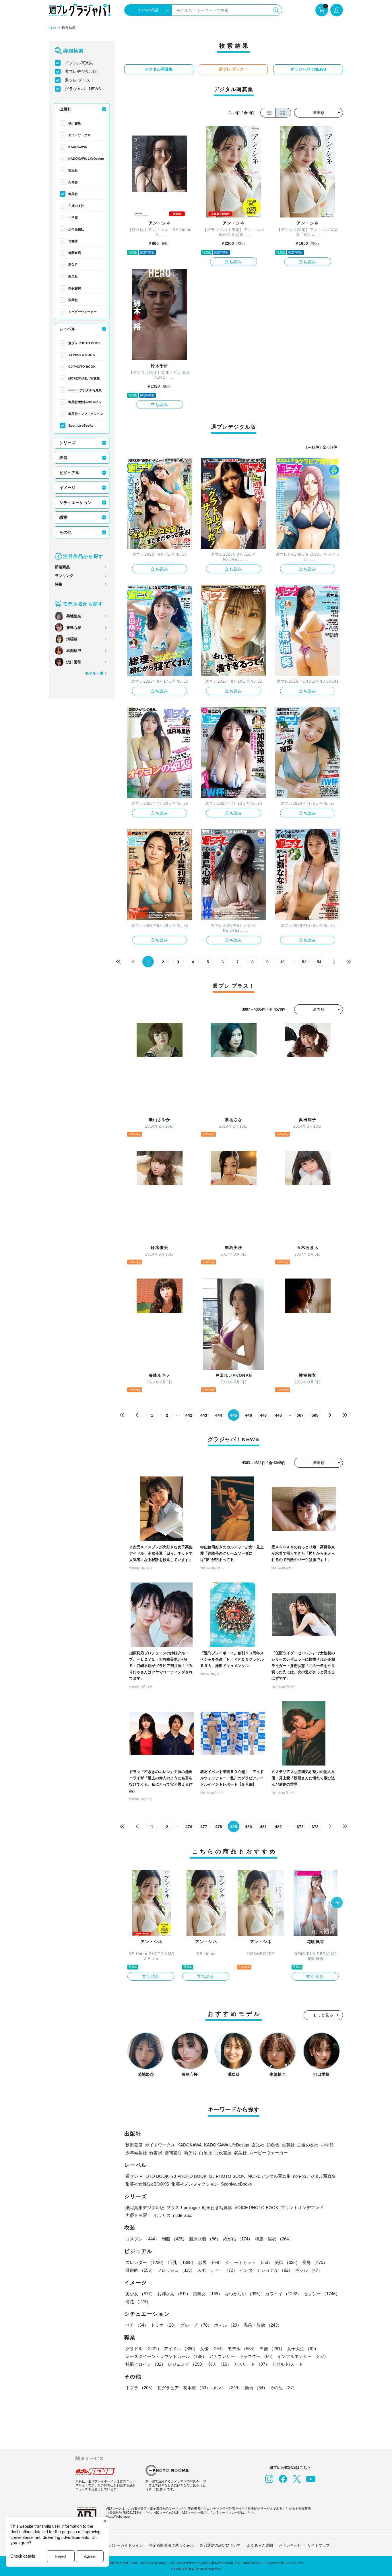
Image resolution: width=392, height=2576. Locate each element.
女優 (213, 2349)
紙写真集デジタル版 (145, 2208)
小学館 (73, 217)
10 (282, 962)
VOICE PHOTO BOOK (256, 2208)
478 (219, 1827)
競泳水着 (205, 2239)
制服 (174, 2239)
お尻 (211, 2262)
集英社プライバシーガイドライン (115, 2545)
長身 (315, 2262)
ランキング (64, 576)
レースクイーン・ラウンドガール (166, 2356)
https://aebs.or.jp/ (118, 2517)
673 (315, 1827)
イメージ (67, 488)
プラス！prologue (183, 2208)
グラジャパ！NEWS (83, 89)
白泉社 (73, 276)
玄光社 (73, 170)
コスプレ (142, 2239)
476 (189, 1827)
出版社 (65, 109)
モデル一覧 (94, 673)
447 (263, 1415)
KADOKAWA (78, 147)
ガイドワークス (79, 135)
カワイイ (283, 2294)
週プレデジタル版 (81, 72)
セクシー (322, 2294)
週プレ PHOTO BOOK (85, 343)
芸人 (220, 2364)
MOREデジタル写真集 (84, 378)
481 (263, 1827)
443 (204, 1415)
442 (189, 1415)
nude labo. (183, 2215)
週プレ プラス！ (79, 80)
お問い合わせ (290, 2545)
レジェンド (187, 2364)
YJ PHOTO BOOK (82, 355)
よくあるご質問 (260, 2545)
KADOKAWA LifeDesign (86, 159)
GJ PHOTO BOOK (82, 367)
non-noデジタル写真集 (85, 390)
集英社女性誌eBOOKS (85, 402)
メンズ (227, 2388)
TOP (53, 28)
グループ (196, 2325)
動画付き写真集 (217, 2208)
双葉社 (73, 300)
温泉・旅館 (263, 2325)
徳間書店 (75, 253)
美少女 (140, 2294)
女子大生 (303, 2349)
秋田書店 (75, 123)
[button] (337, 1903)
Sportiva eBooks (81, 426)
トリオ (164, 2325)
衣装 (63, 458)
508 (315, 1415)
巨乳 (182, 2262)
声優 (272, 2349)
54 (319, 962)
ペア (137, 2325)
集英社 (73, 194)
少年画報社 (76, 229)
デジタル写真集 (79, 63)
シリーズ (67, 443)
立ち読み (234, 262)
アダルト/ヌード (287, 2364)
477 (204, 1827)
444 (219, 1415)
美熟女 (208, 2294)
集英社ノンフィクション (86, 414)
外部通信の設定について (220, 2545)
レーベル (67, 329)
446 (249, 1415)
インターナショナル (266, 2270)
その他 (65, 532)
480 (249, 1827)
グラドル (143, 2349)
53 (304, 962)
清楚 (138, 2301)
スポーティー (217, 2270)
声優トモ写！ (138, 2215)
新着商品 (62, 567)
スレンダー (146, 2262)
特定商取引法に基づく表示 (171, 2545)
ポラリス (162, 2215)
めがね (238, 2239)
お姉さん (174, 2294)
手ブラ (140, 2388)
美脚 (287, 2262)
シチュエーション (75, 503)
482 (278, 1827)
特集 (59, 584)
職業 (63, 517)
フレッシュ (176, 2270)
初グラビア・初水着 (184, 2388)
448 (278, 1415)
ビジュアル (69, 473)
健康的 (140, 2270)
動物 (256, 2388)
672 (300, 1827)
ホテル (228, 2325)
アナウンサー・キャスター (242, 2356)
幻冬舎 (73, 182)
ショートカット (249, 2262)
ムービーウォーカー (83, 312)
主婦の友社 (76, 206)
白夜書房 (75, 288)
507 (300, 1415)
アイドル (181, 2349)
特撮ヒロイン (145, 2364)
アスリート (252, 2364)
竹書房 (73, 241)
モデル (242, 2349)
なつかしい (244, 2294)
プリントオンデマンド (302, 2208)
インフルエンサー (303, 2356)
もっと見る (323, 2015)
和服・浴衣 (274, 2239)
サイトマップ (319, 2545)
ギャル (309, 2270)
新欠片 (73, 265)
